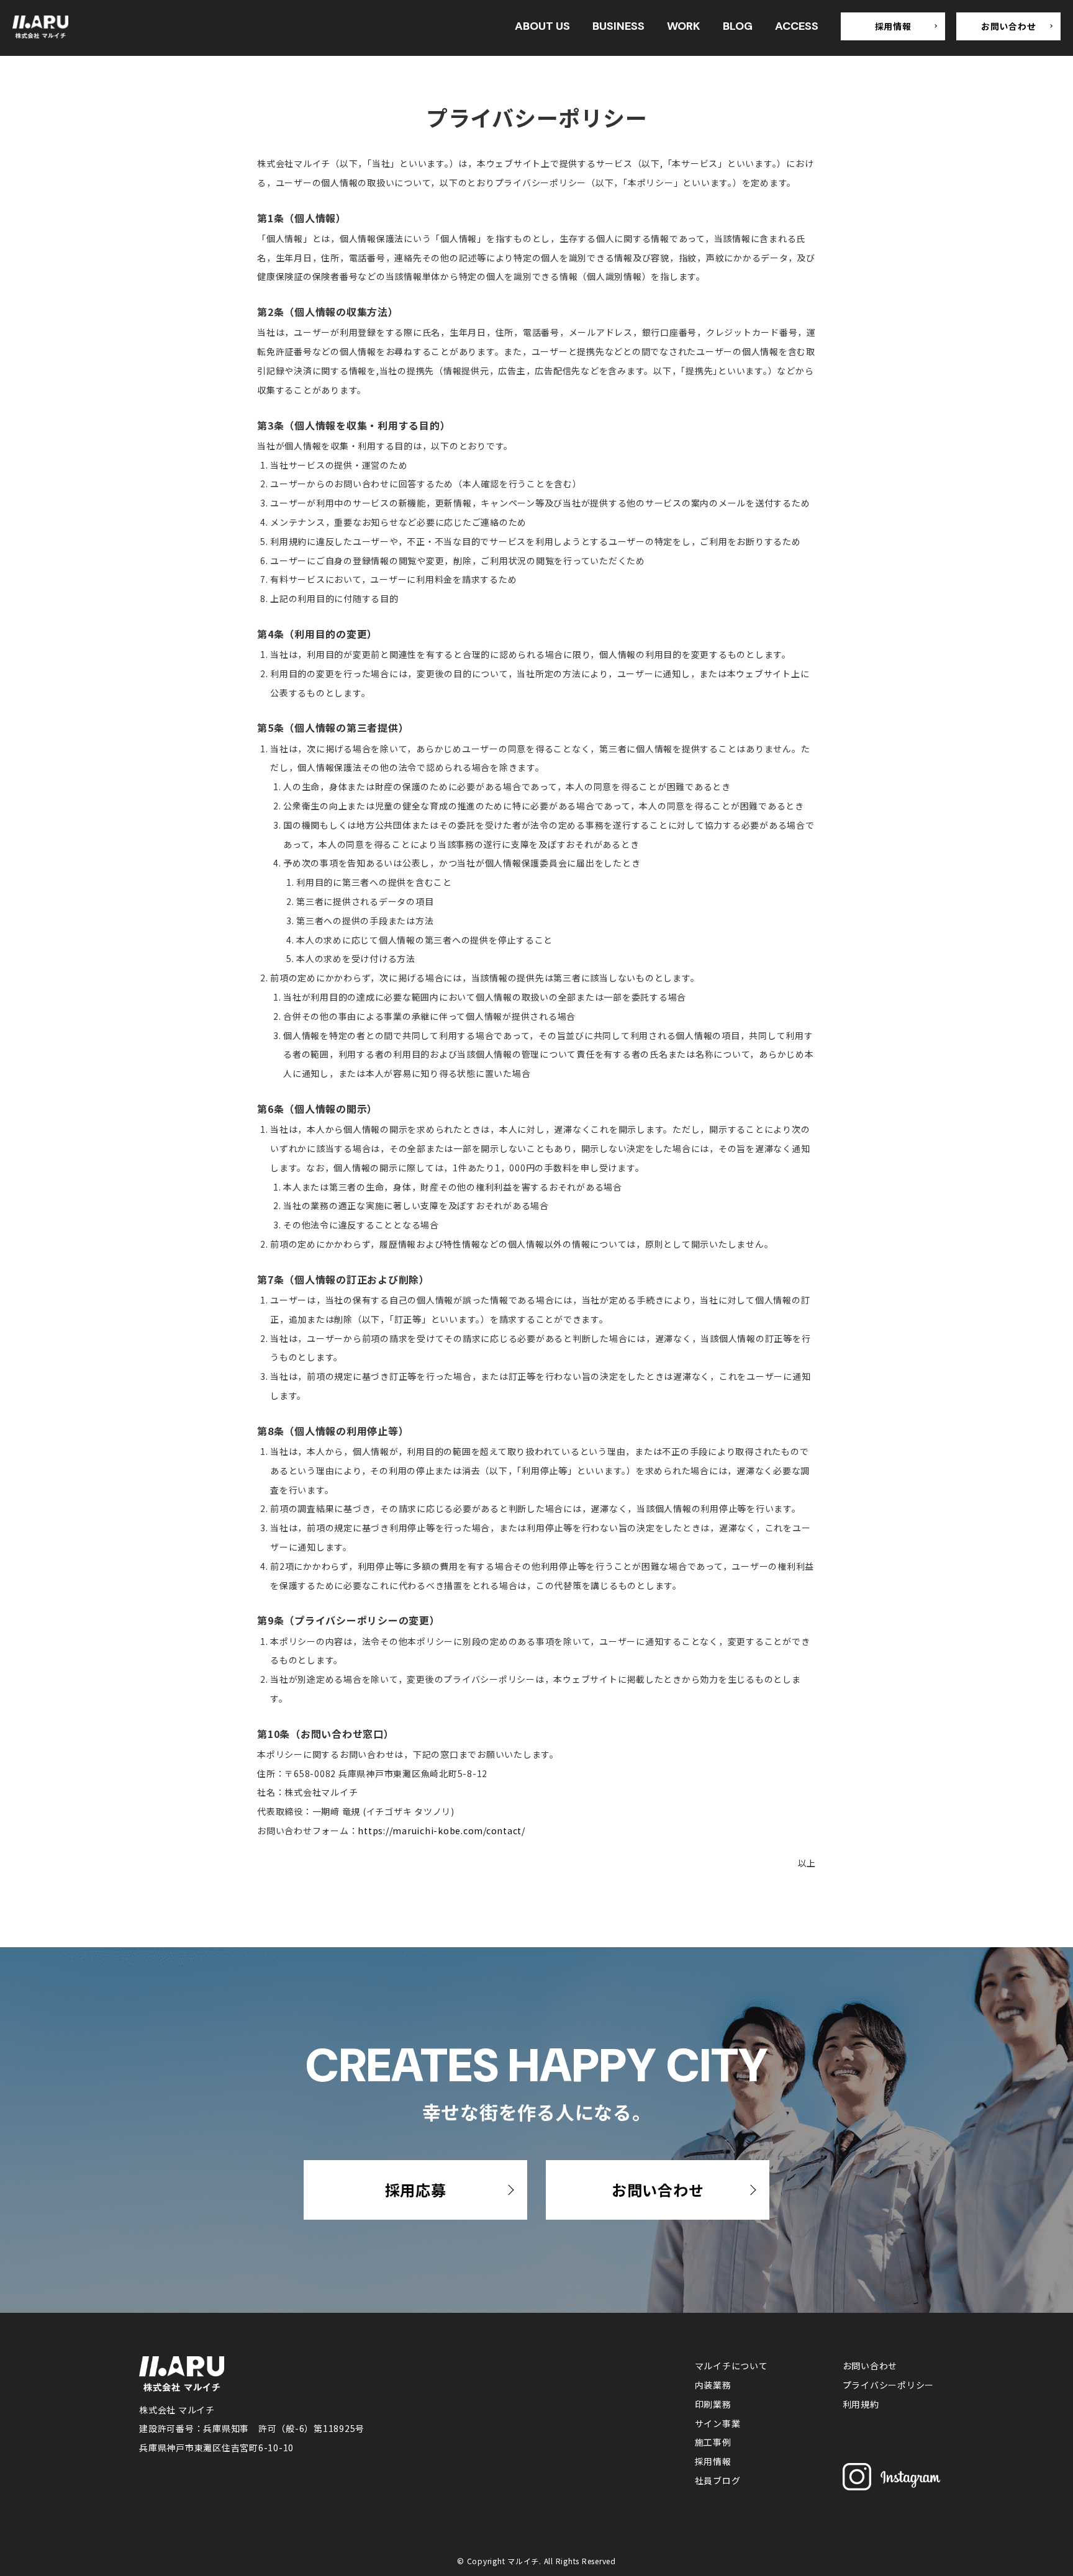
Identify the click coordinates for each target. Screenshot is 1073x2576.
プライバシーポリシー (889, 2385)
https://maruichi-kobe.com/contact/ (441, 1831)
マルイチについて (731, 2366)
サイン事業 (718, 2423)
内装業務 (713, 2385)
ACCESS (797, 26)
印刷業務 (713, 2404)
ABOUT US (542, 26)
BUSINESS (618, 26)
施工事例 (713, 2442)
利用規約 (861, 2404)
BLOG (738, 26)
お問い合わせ (1009, 26)
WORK (684, 26)
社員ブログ (718, 2480)
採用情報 (893, 26)
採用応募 (416, 2190)
